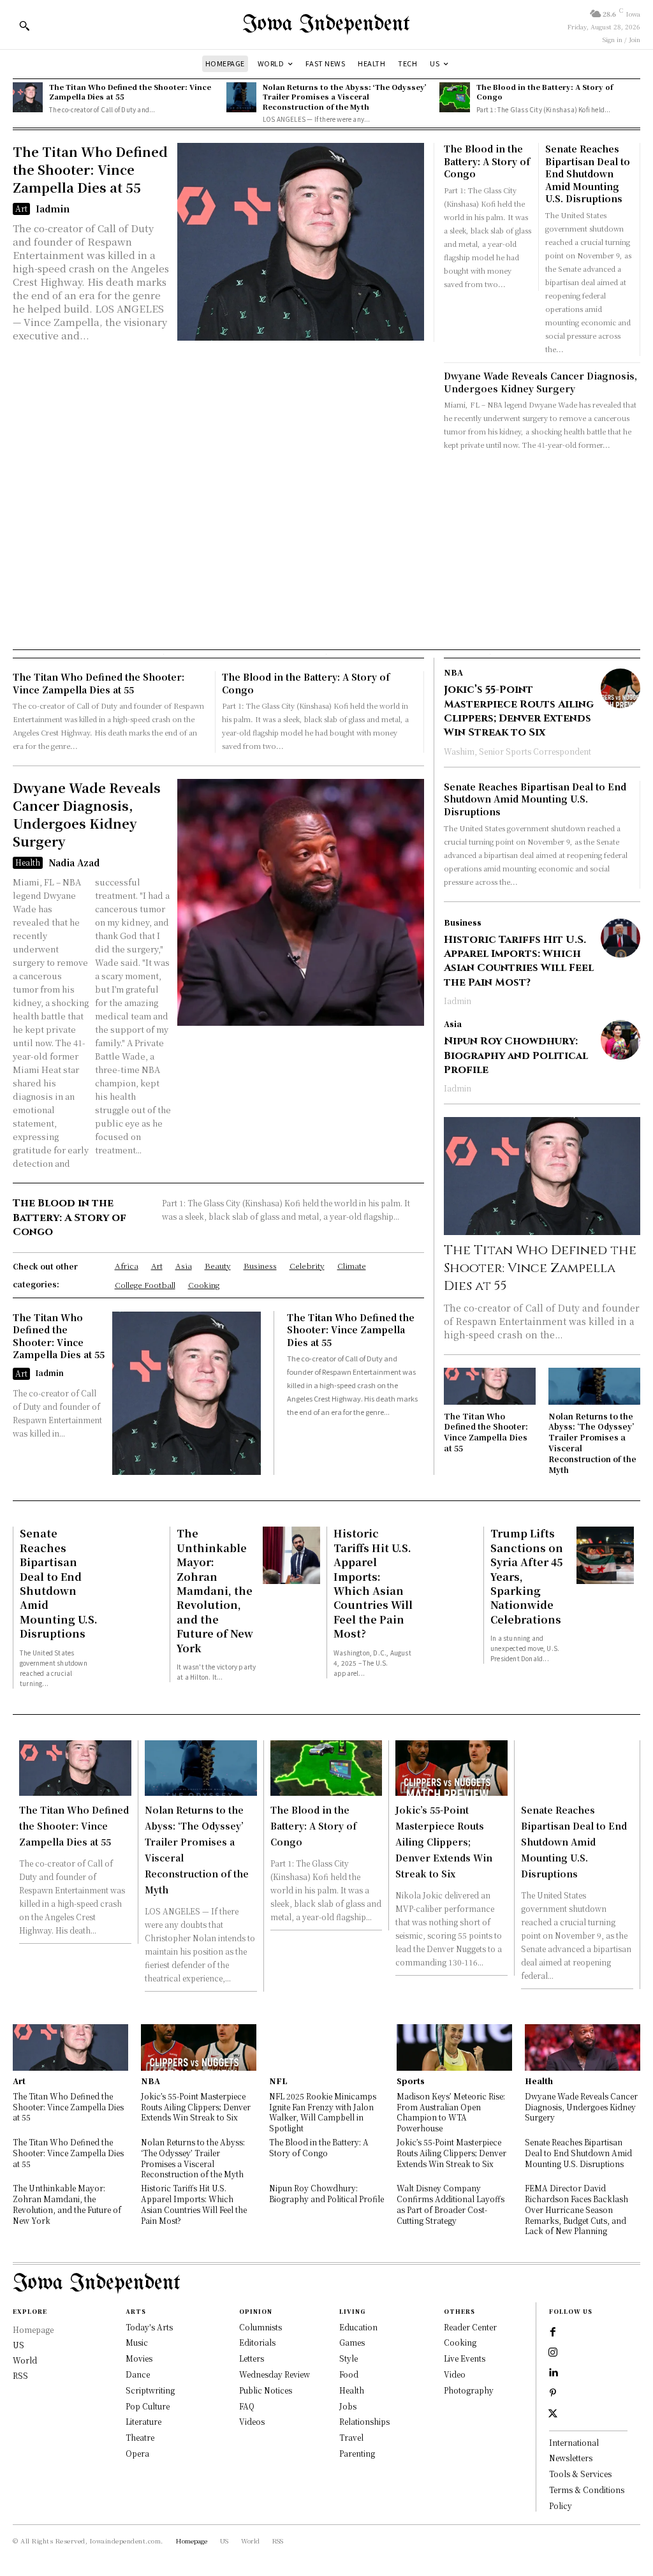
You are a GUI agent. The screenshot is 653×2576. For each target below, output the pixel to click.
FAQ (247, 2406)
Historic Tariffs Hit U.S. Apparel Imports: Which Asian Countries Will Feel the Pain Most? (519, 961)
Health (28, 862)
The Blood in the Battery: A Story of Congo (545, 92)
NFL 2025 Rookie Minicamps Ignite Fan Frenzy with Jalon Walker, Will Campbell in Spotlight (323, 2112)
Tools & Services (580, 2474)
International (574, 2442)
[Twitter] (553, 2414)
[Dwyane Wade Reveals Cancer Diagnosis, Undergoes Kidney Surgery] (301, 902)
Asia (453, 1024)
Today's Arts (149, 2327)
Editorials (257, 2342)
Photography (469, 2390)
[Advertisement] (326, 547)
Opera (137, 2453)
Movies (139, 2358)
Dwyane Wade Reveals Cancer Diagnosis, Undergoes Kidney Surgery (540, 382)
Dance (138, 2374)
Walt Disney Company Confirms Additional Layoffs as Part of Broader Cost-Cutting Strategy (451, 2204)
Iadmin (53, 209)
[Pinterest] (553, 2394)
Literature (143, 2421)
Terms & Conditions (587, 2490)
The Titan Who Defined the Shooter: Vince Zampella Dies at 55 (130, 92)
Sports (411, 2081)
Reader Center (470, 2327)
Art (21, 208)
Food (349, 2374)
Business (463, 922)
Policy (561, 2506)
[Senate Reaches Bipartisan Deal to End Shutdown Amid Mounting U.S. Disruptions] (135, 1555)
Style (349, 2358)
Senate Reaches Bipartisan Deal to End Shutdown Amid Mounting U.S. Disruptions (588, 174)
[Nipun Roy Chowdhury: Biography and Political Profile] (620, 1040)
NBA (453, 672)
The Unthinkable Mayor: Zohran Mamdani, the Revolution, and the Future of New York (215, 1590)
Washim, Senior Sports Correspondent (517, 751)
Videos (252, 2421)
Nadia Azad (74, 862)
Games (352, 2342)
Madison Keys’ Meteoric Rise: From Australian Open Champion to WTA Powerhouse (451, 2112)
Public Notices (266, 2390)
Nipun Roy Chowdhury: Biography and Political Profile (516, 1055)
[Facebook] (553, 2332)
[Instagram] (553, 2353)
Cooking (460, 2342)
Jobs (348, 2406)
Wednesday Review (275, 2374)
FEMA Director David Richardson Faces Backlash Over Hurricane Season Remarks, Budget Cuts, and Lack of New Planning (576, 2209)
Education (358, 2327)
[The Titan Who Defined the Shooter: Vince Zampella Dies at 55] (28, 97)
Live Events (465, 2358)
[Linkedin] (553, 2373)
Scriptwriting (150, 2390)
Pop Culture (148, 2406)
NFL (278, 2081)
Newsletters (571, 2458)
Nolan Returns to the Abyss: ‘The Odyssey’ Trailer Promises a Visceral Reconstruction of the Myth (345, 97)
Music (137, 2342)
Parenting (357, 2453)
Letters (252, 2358)
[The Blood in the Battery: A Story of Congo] (454, 97)
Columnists (260, 2327)
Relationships (364, 2421)
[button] (24, 26)
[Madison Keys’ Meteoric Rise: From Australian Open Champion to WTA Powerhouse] (454, 2047)
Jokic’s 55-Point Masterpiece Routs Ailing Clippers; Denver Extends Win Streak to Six (519, 711)
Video (455, 2374)
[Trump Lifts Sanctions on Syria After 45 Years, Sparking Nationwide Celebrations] (605, 1555)
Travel (351, 2437)
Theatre (140, 2437)
